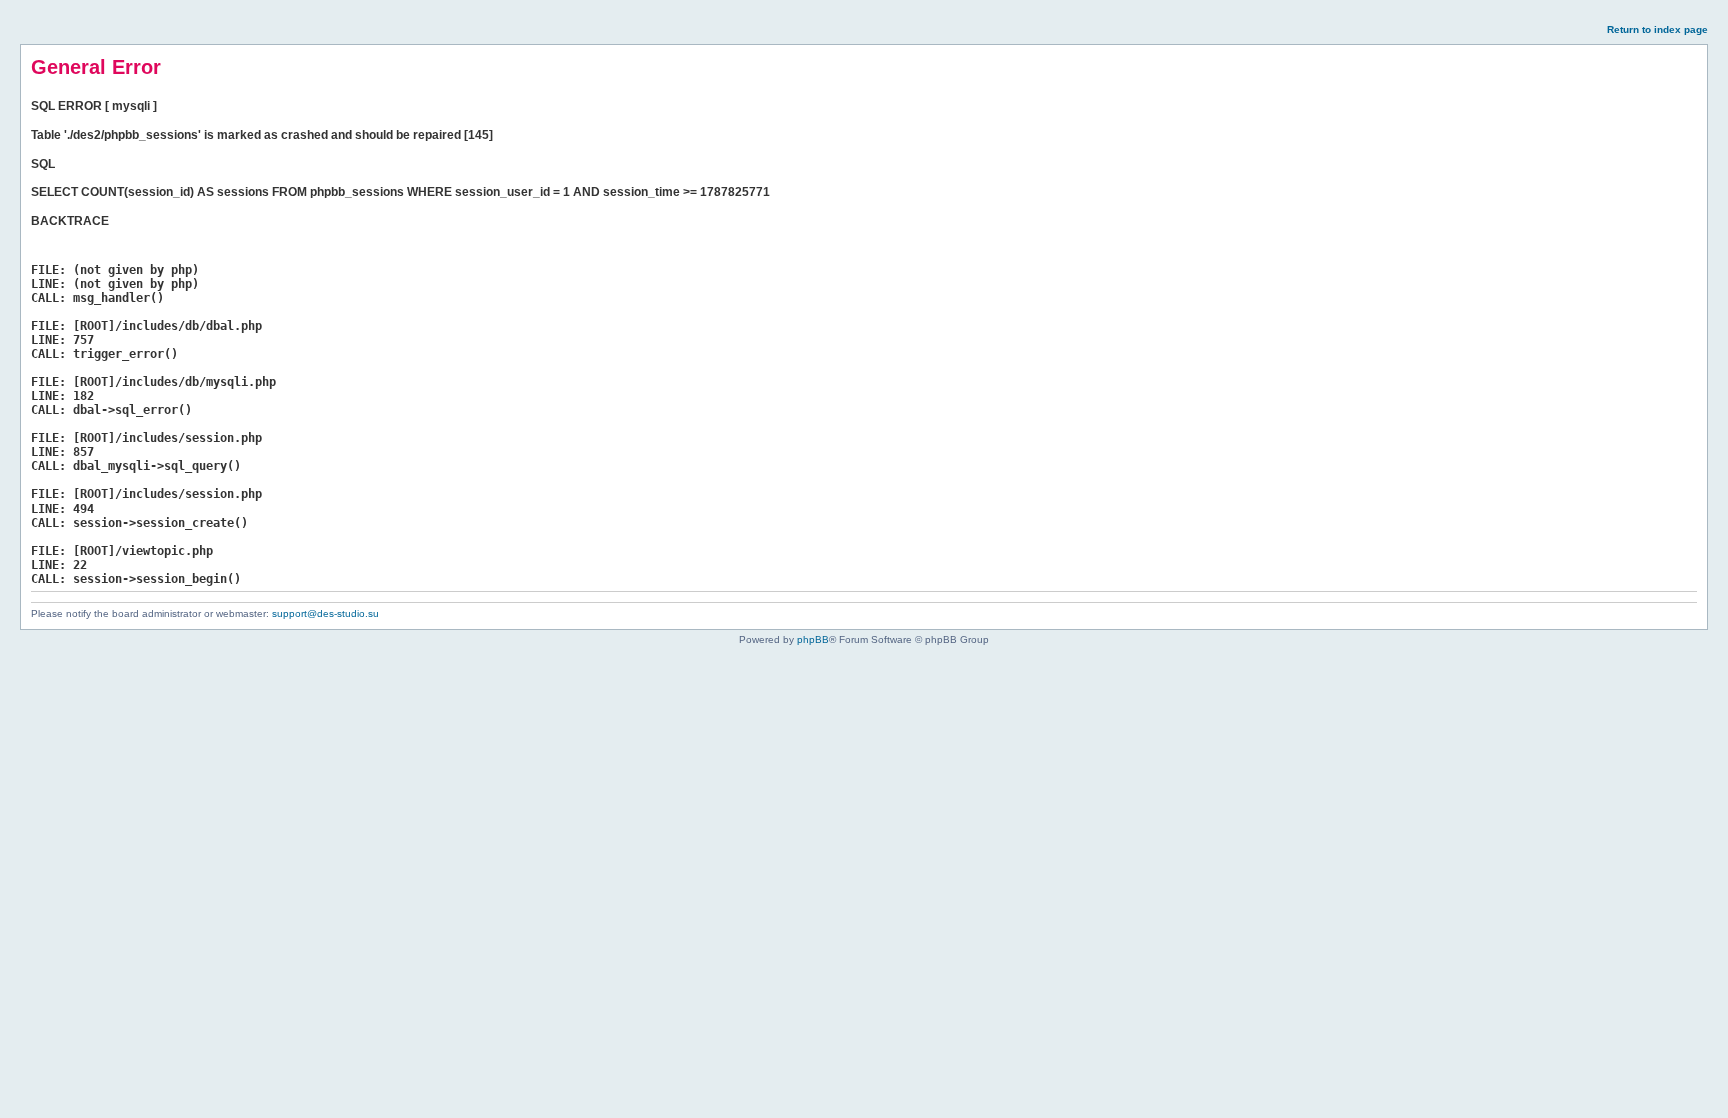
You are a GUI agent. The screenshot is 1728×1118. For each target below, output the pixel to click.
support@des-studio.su (325, 613)
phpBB (813, 639)
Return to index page (1657, 29)
